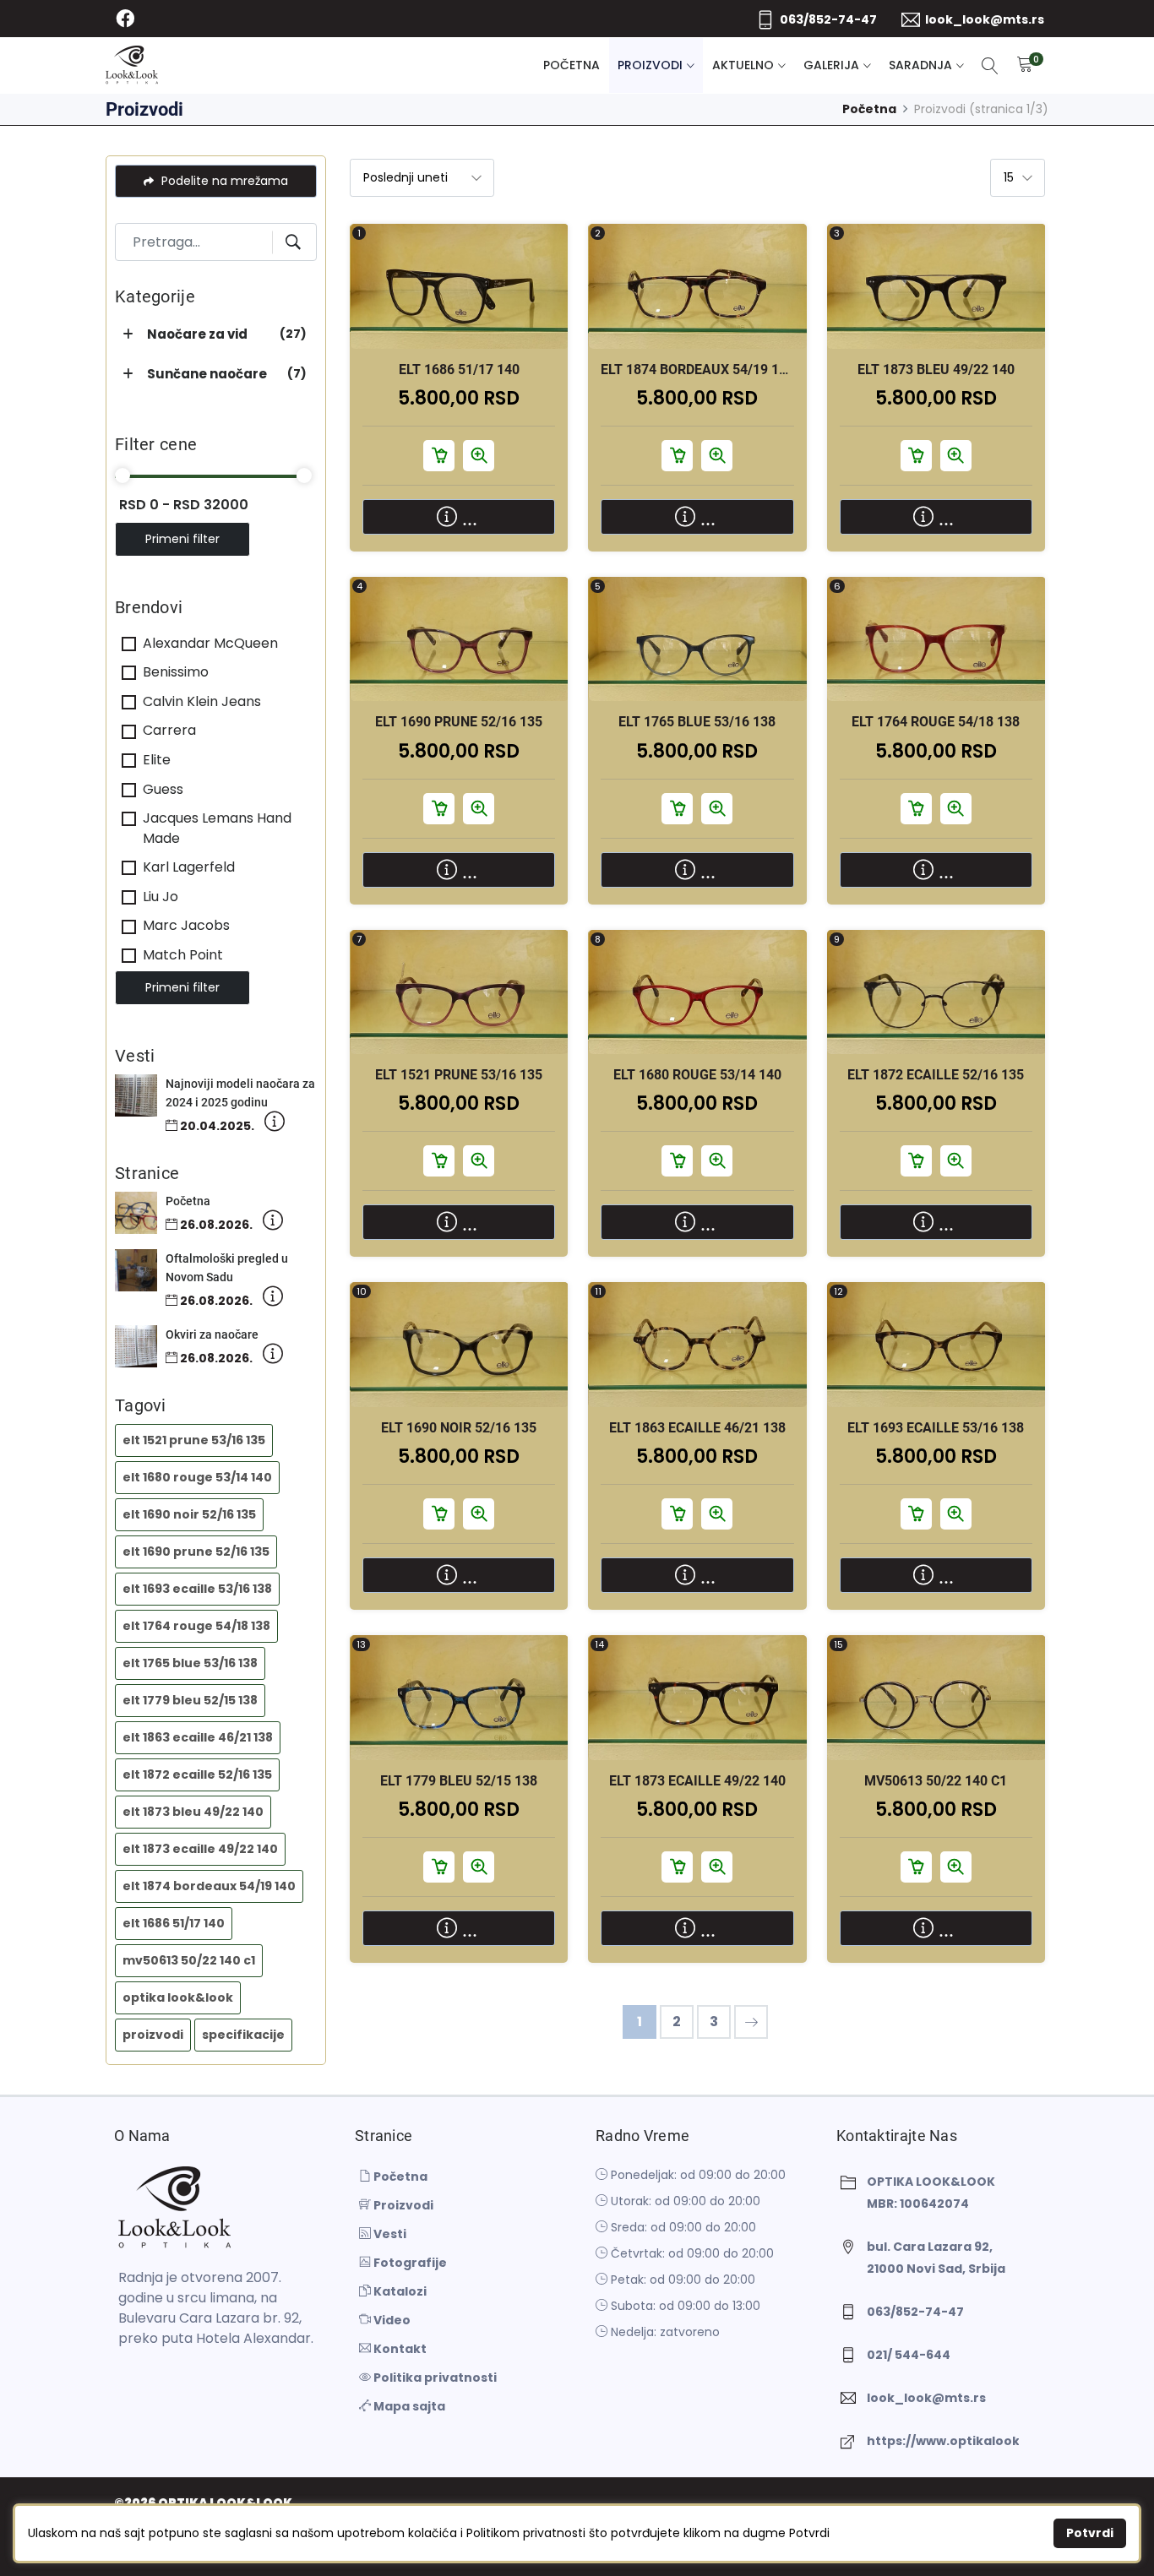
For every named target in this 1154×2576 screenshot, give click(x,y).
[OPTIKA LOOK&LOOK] (132, 65)
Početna (572, 65)
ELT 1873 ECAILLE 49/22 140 (697, 1781)
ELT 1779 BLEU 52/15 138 (459, 1781)
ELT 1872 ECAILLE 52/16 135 (936, 1075)
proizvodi (153, 2035)
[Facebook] (125, 19)
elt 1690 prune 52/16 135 (196, 1552)
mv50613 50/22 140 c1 (189, 1960)
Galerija (831, 65)
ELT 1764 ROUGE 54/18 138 (936, 722)
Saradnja (920, 65)
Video (391, 2320)
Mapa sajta (408, 2406)
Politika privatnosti (434, 2378)
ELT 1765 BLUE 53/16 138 (697, 722)
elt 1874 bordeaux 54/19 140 (209, 1886)
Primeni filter (182, 539)
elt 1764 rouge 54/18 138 (196, 1626)
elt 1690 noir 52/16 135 (189, 1514)
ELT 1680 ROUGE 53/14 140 (697, 1075)
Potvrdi (1090, 2533)
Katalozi (399, 2291)
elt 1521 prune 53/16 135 (194, 1440)
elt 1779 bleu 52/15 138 (190, 1700)
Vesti (389, 2234)
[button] (130, 335)
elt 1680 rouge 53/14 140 (197, 1477)
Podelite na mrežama (223, 181)
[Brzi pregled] (479, 299)
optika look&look (178, 1997)
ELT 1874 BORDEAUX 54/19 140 (697, 370)
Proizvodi (650, 65)
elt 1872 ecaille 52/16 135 (197, 1774)
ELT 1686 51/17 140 (459, 370)
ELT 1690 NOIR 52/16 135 (459, 1428)
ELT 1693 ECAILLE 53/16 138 (936, 1428)
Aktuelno (743, 65)
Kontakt (399, 2349)
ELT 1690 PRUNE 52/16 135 (459, 722)
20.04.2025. (216, 1126)
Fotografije (409, 2263)
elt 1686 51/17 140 (174, 1923)
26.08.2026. (215, 1225)
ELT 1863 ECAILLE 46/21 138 (697, 1428)
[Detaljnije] (275, 1125)
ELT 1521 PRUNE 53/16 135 (459, 1075)
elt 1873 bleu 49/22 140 (193, 1812)
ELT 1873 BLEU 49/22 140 (936, 370)
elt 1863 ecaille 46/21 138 (198, 1737)
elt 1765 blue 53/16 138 (190, 1663)
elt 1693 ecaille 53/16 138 (197, 1589)
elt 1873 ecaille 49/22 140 (200, 1849)
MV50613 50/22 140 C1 (936, 1781)
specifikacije (243, 2035)
